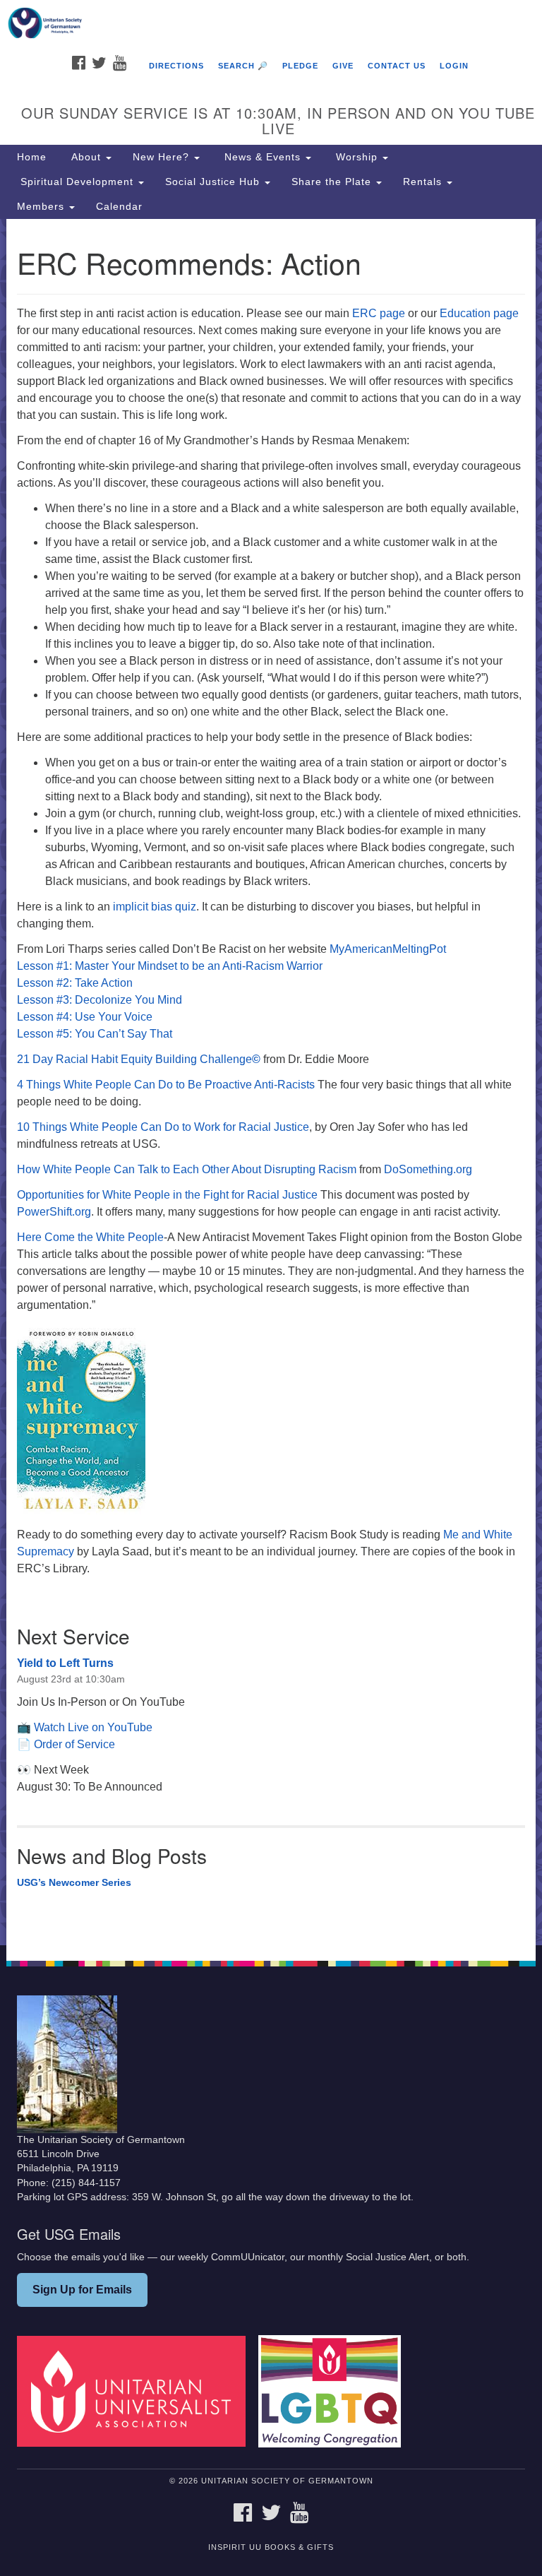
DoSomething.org (428, 1169)
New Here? (163, 157)
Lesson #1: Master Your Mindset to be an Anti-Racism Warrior (170, 966)
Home (32, 157)
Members (42, 206)
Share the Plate (333, 182)
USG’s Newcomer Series (74, 1882)
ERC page (379, 313)
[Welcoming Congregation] (335, 2391)
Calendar (119, 206)
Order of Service (74, 1744)
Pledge (300, 66)
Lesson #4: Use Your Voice (85, 1017)
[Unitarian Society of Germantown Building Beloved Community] (271, 24)
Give (343, 66)
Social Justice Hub (214, 182)
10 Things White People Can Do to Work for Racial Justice (163, 1127)
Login (454, 66)
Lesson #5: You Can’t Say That (95, 1034)
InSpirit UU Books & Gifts (271, 2547)
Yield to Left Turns (65, 1663)
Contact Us (397, 66)
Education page (479, 313)
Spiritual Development (77, 182)
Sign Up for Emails (82, 2290)
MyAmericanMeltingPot (388, 949)
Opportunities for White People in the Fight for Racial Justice (167, 1195)
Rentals (424, 182)
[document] (271, 1082)
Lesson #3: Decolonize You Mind (100, 1000)
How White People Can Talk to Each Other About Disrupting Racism (187, 1169)
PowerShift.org (54, 1212)
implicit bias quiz (153, 907)
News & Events (263, 157)
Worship (357, 157)
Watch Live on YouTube (93, 1727)
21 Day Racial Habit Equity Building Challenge (139, 1059)
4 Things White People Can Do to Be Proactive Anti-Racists (166, 1085)
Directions (176, 66)
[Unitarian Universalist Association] (136, 2391)
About (86, 157)
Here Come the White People (90, 1237)
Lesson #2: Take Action (75, 983)
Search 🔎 (243, 66)
